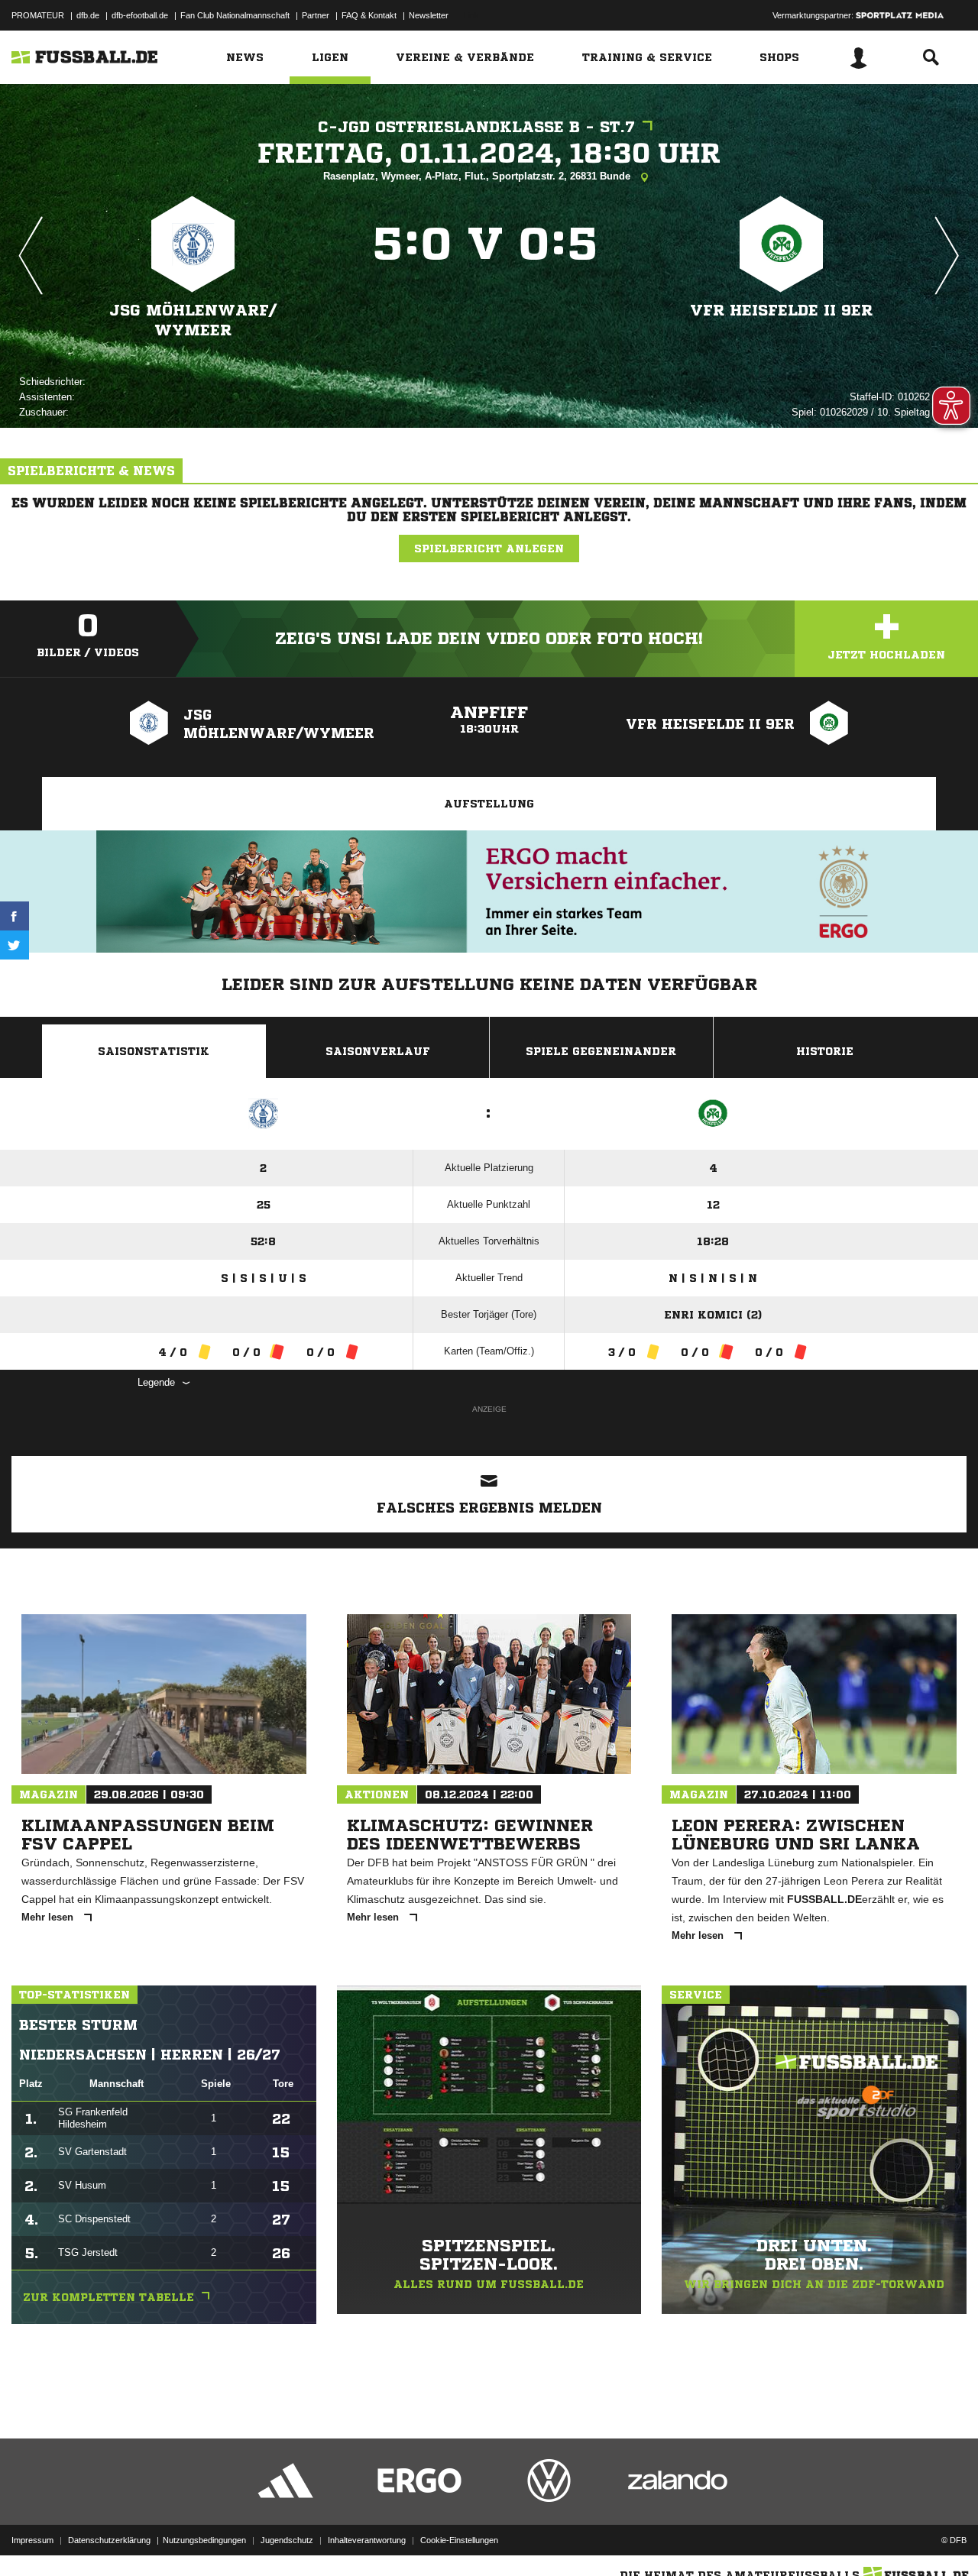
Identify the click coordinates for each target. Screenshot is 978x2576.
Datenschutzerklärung (109, 2540)
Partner (316, 15)
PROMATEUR (38, 15)
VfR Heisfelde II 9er (781, 311)
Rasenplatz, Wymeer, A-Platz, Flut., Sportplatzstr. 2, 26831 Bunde (478, 176)
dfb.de (88, 15)
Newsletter (429, 15)
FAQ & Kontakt (369, 15)
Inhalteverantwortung (367, 2540)
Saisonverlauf (378, 1051)
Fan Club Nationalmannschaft (235, 15)
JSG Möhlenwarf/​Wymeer (193, 320)
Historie (825, 1051)
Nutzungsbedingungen (204, 2540)
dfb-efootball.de (140, 15)
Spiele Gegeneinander (601, 1051)
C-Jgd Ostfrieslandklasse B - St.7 (476, 127)
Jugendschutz (287, 2540)
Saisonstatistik (154, 1051)
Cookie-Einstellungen (459, 2540)
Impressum (32, 2540)
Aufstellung (489, 804)
